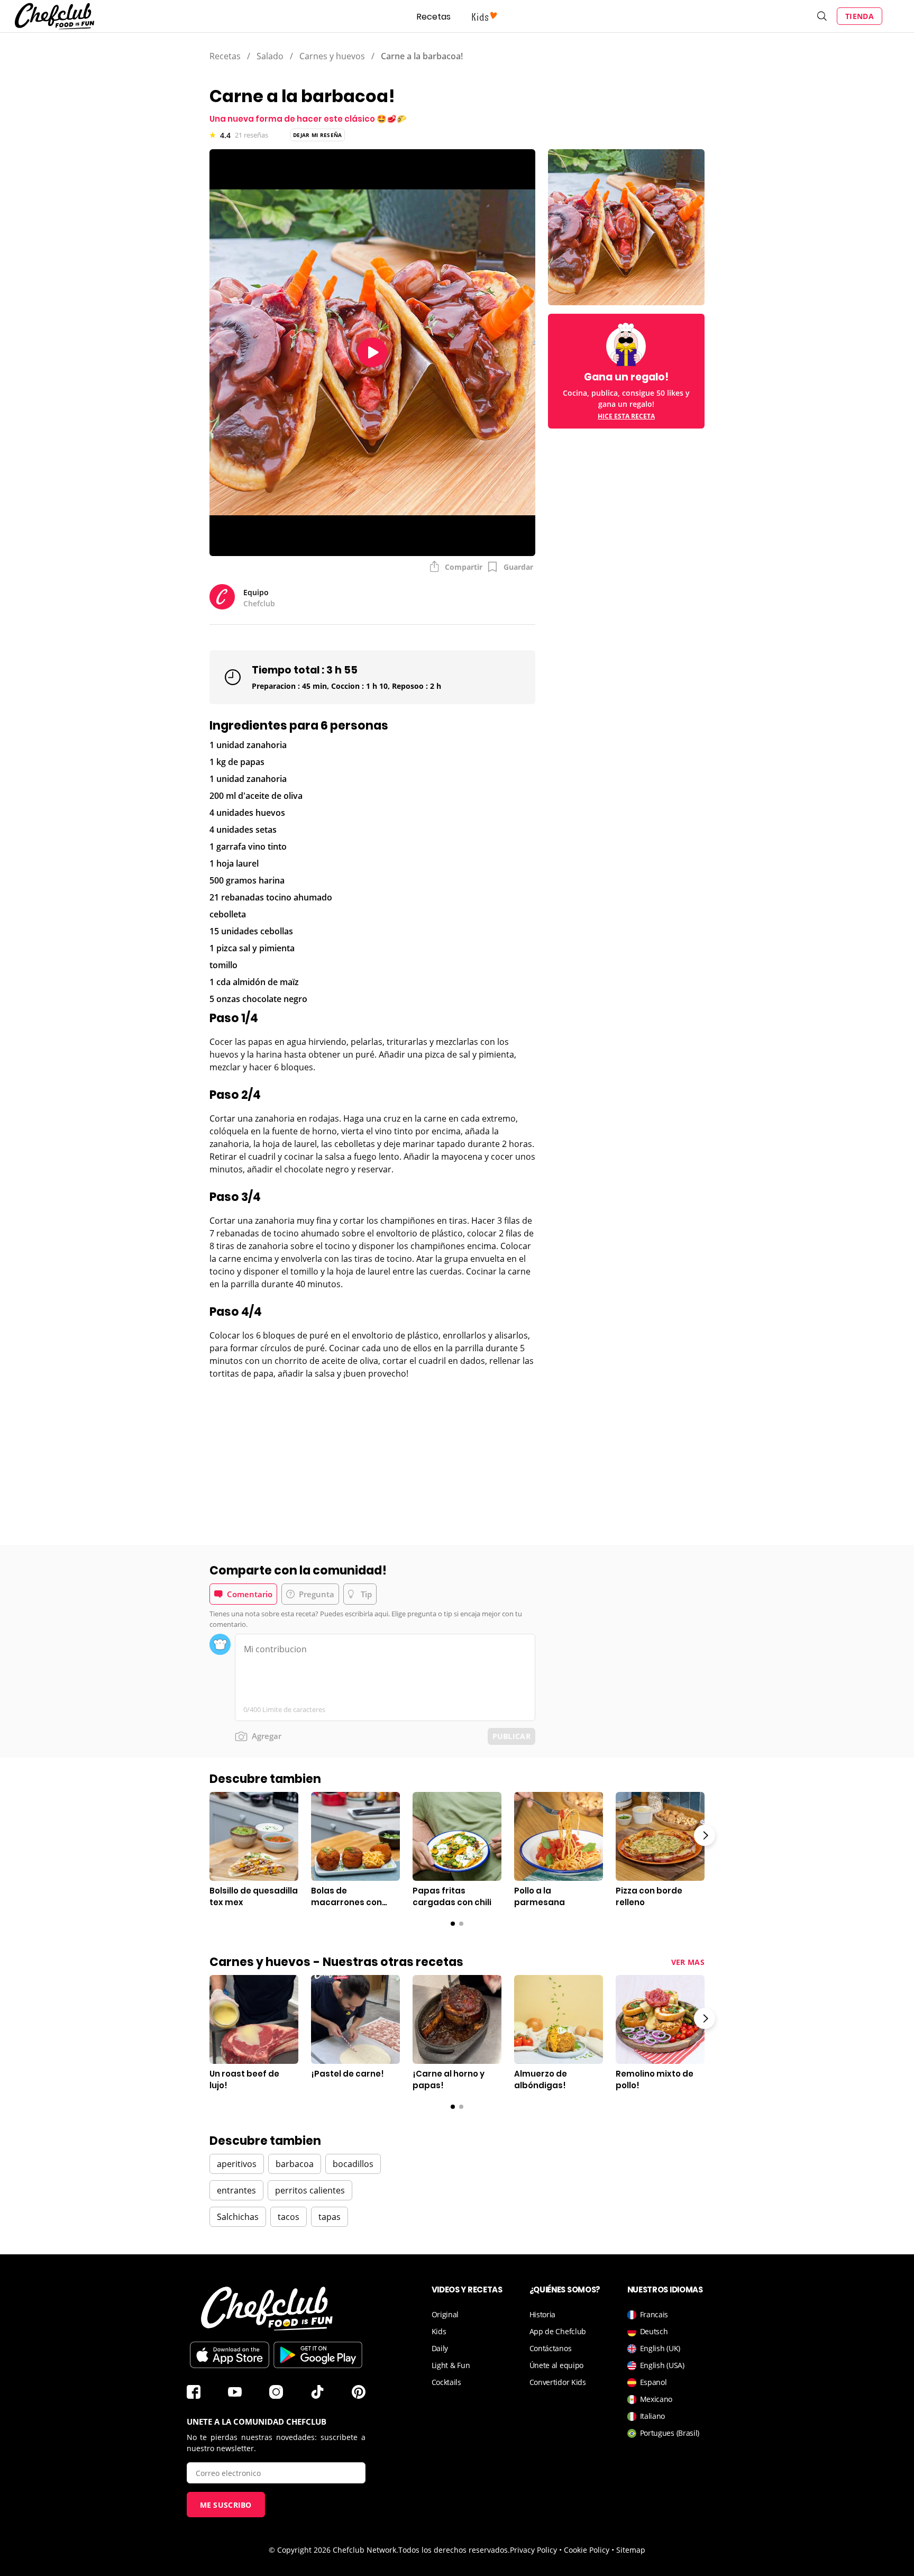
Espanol (653, 2382)
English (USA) (662, 2365)
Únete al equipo (557, 2365)
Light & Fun (451, 2365)
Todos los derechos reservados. (454, 2550)
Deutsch (654, 2331)
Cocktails (446, 2382)
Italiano (653, 2416)
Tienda (860, 16)
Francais (654, 2314)
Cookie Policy (587, 2550)
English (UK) (660, 2348)
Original (445, 2314)
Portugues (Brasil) (670, 2433)
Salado (270, 56)
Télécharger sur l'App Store (230, 2355)
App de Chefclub (558, 2331)
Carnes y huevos (332, 56)
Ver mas (688, 1962)
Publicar (511, 1736)
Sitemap (631, 2550)
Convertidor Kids (558, 2382)
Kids (439, 2331)
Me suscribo (226, 2505)
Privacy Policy (533, 2550)
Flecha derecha (705, 1835)
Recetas (434, 17)
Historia (543, 2314)
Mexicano (656, 2399)
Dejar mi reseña (318, 135)
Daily (440, 2348)
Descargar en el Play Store (318, 2355)
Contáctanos (551, 2348)
